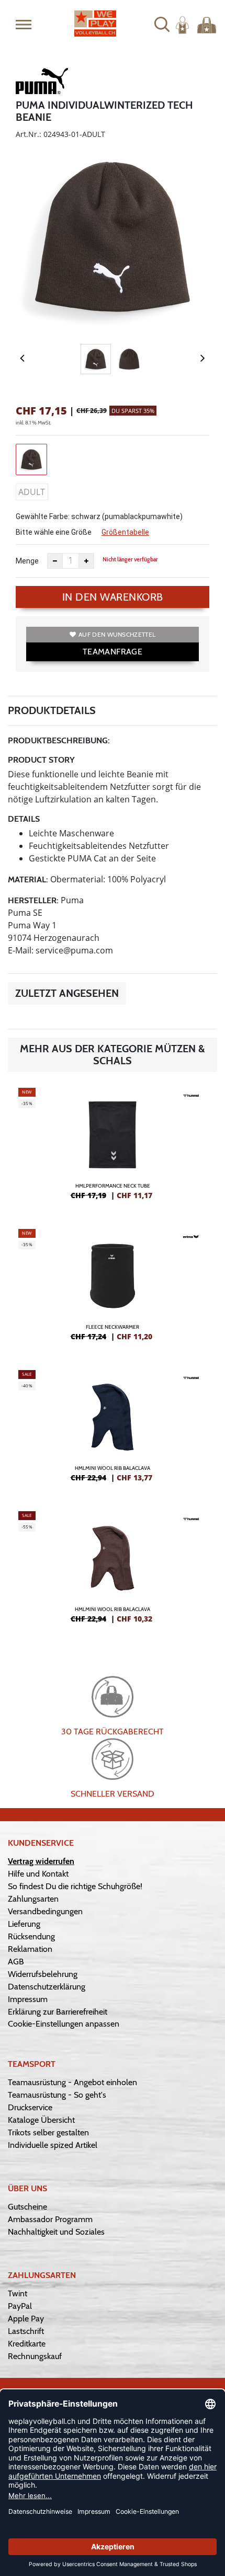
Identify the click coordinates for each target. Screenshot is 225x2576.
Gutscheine (27, 2207)
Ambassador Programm (50, 2219)
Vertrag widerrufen (41, 1861)
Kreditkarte (27, 2344)
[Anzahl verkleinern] (55, 561)
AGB (16, 1962)
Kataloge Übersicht (41, 2120)
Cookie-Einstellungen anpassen (64, 2024)
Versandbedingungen (45, 1911)
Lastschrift (26, 2331)
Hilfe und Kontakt (38, 1874)
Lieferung (24, 1924)
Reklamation (30, 1949)
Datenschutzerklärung (47, 1987)
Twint (18, 2293)
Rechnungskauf (35, 2356)
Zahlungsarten (33, 1899)
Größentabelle (125, 532)
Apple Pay (26, 2319)
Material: (28, 879)
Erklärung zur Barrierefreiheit (58, 2012)
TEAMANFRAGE (113, 652)
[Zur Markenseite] (42, 83)
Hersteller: (33, 900)
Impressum (28, 1999)
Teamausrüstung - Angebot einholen (72, 2082)
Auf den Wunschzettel (117, 634)
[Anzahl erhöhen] (86, 561)
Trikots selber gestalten (48, 2132)
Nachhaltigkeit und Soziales (56, 2232)
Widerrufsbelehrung (43, 1974)
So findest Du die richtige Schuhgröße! (75, 1886)
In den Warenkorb (113, 597)
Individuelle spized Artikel (53, 2145)
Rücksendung (31, 1936)
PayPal (20, 2306)
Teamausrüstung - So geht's (57, 2095)
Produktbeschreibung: (59, 740)
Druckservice (30, 2107)
